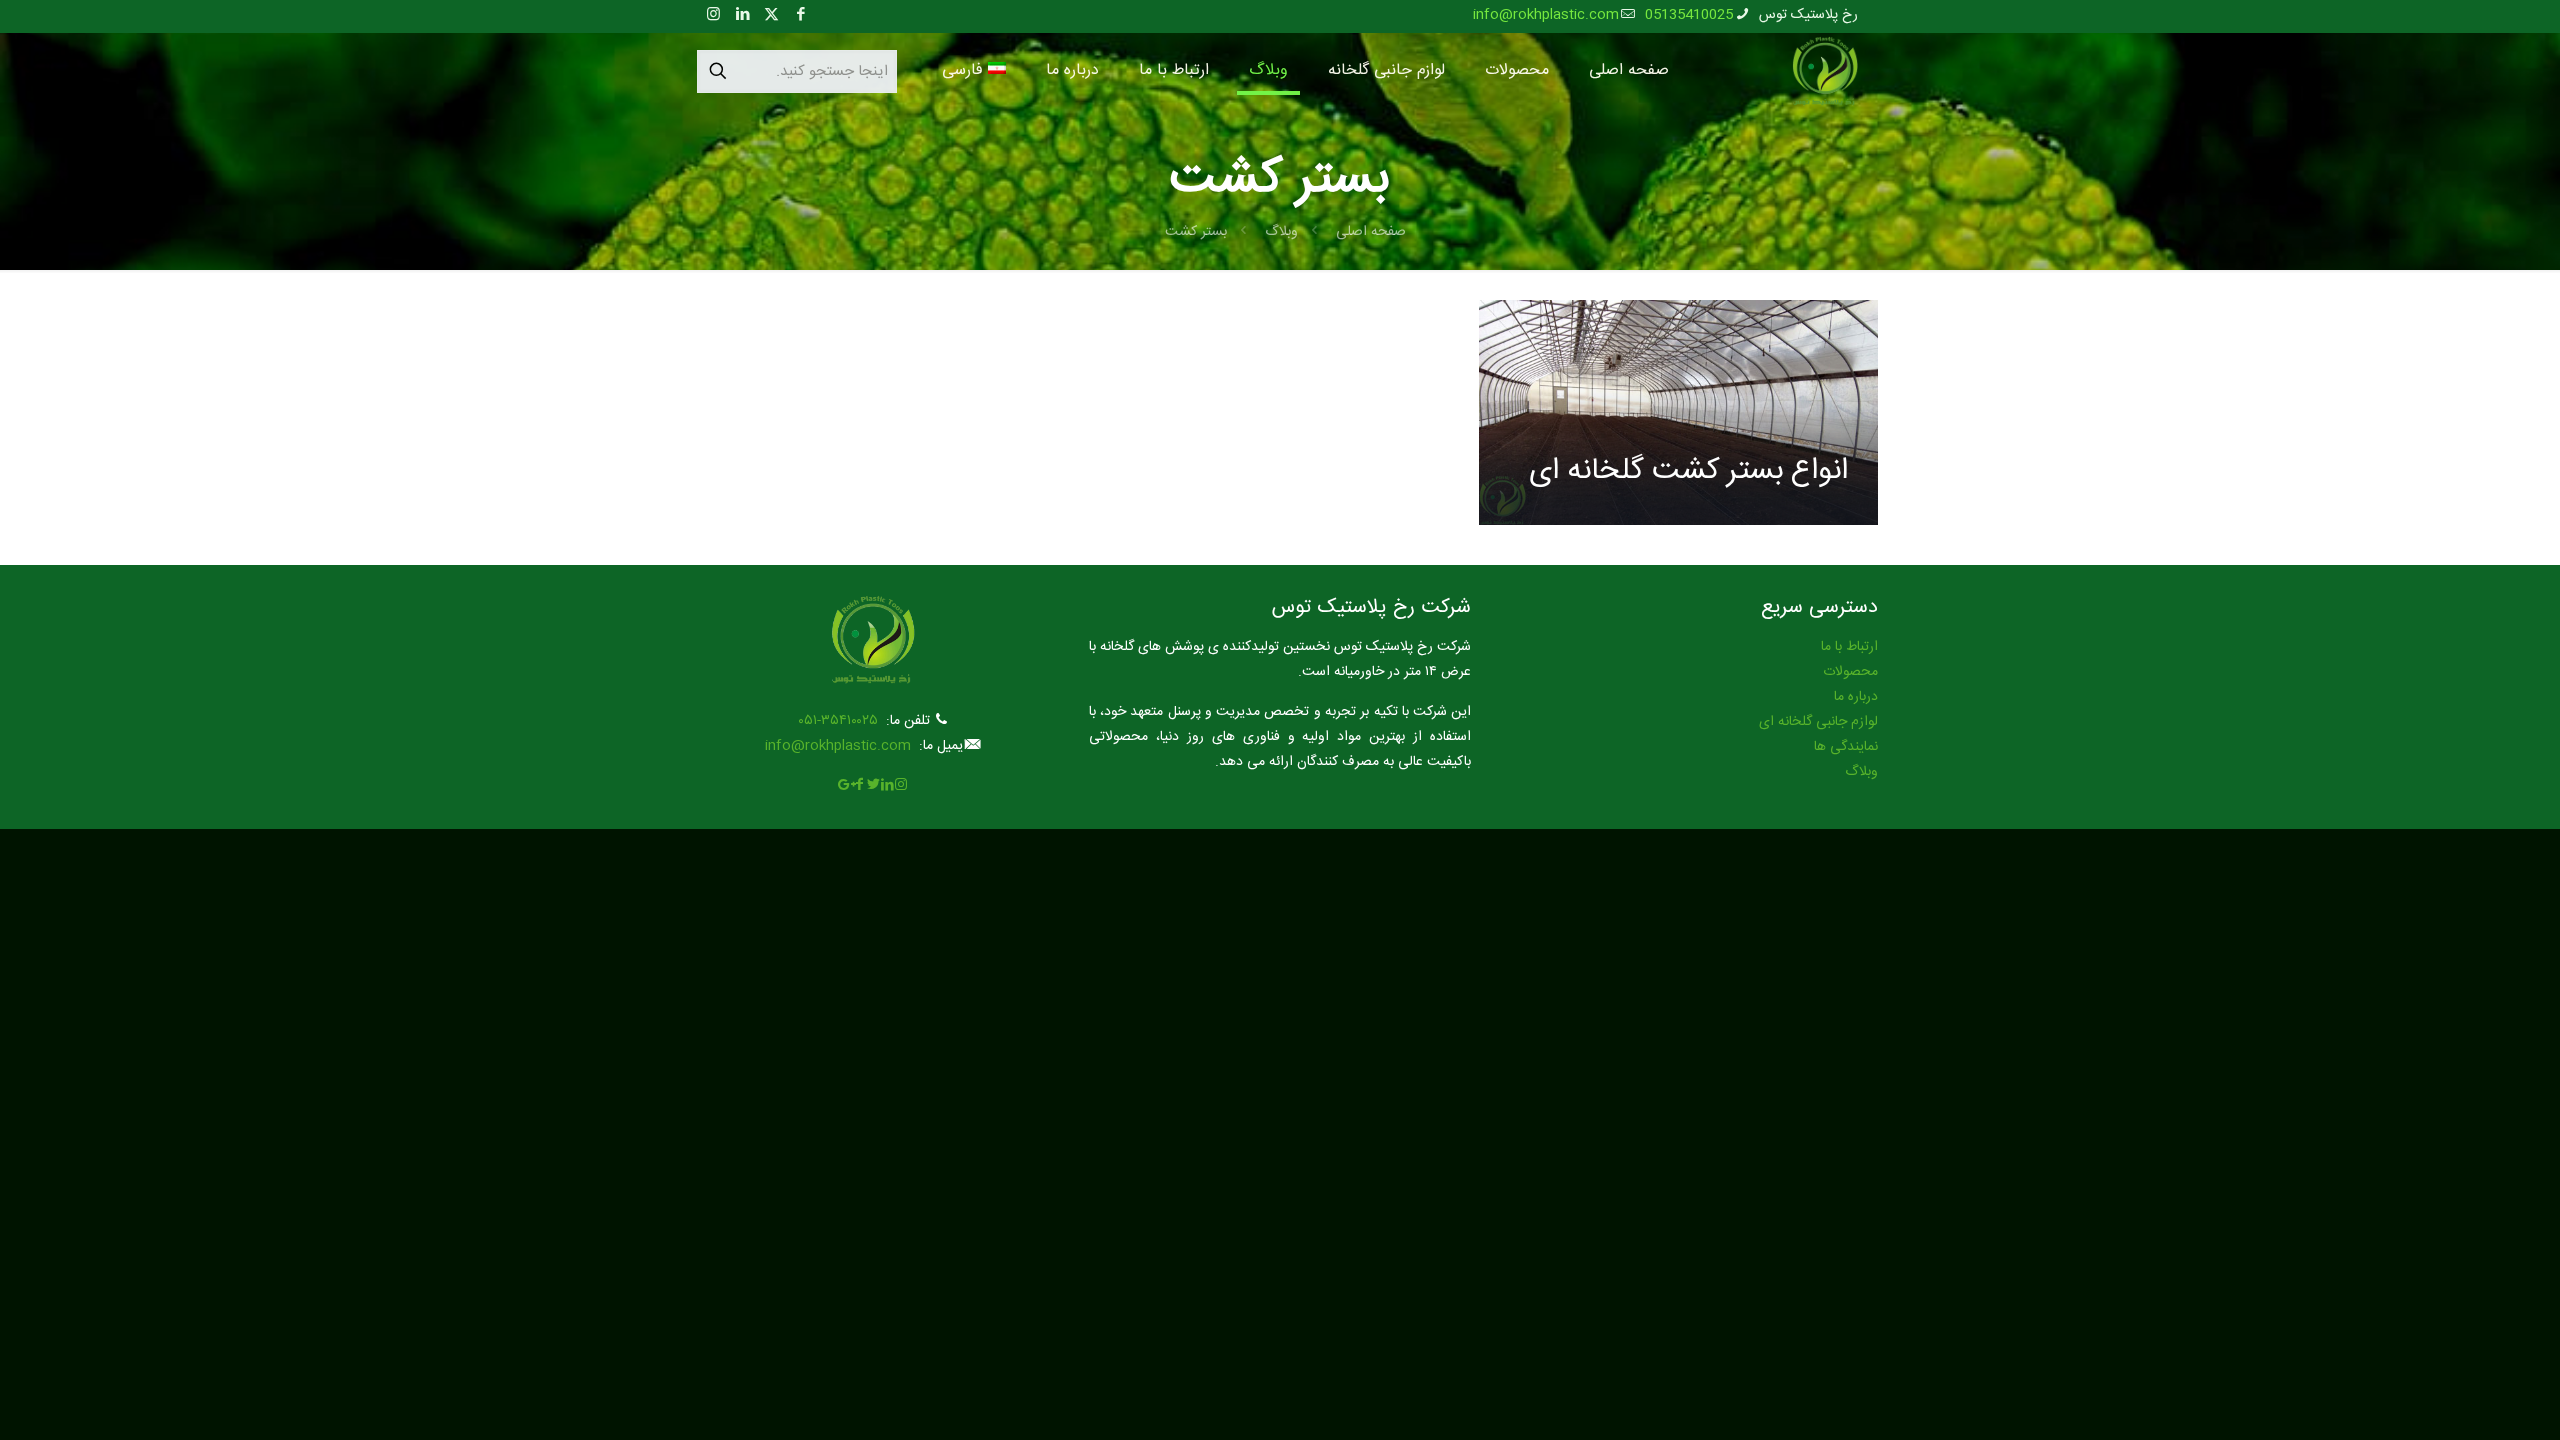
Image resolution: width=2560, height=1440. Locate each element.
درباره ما (1856, 697)
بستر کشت (1196, 232)
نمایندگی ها (1846, 747)
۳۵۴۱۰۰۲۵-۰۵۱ (838, 721)
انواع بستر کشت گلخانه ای (1688, 471)
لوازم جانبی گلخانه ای (1818, 722)
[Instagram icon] (713, 15)
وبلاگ (1281, 232)
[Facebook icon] (800, 15)
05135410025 (1689, 15)
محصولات (1850, 672)
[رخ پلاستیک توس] (1825, 71)
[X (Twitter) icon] (771, 15)
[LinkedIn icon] (742, 15)
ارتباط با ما (1849, 647)
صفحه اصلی (1371, 232)
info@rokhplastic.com (1546, 15)
